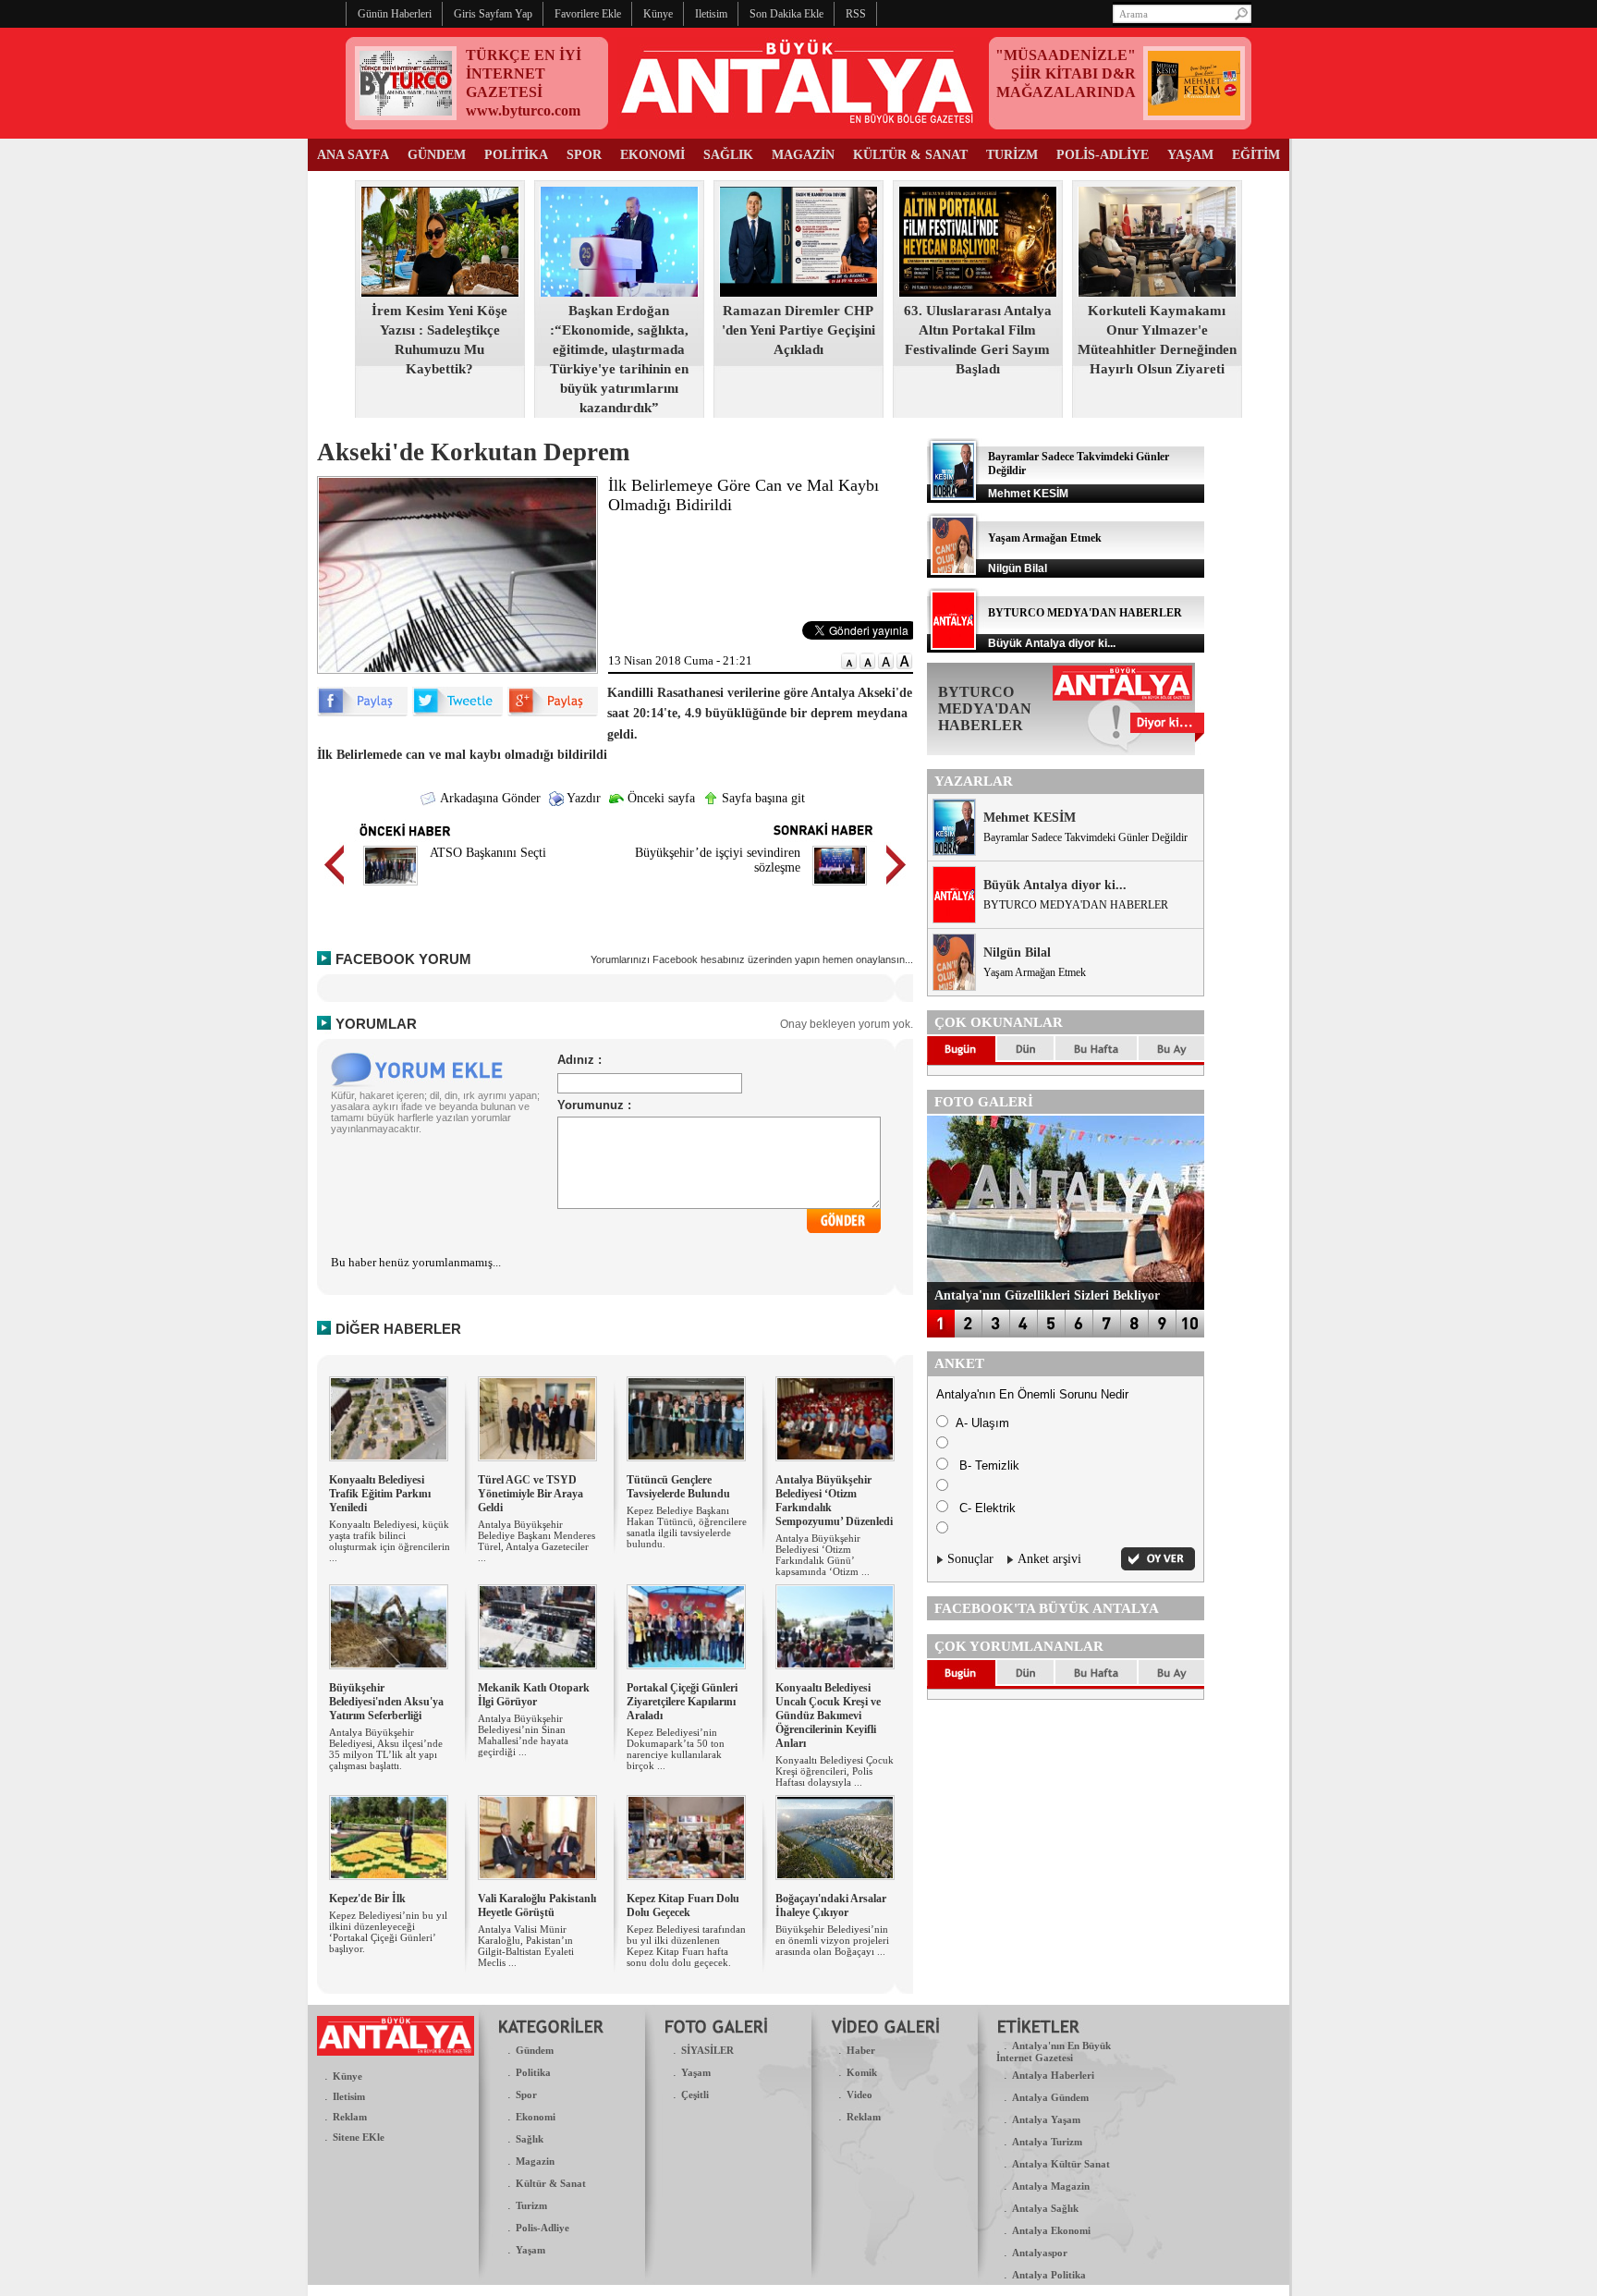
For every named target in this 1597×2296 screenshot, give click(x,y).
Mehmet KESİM (1030, 818)
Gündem (535, 2050)
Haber (861, 2050)
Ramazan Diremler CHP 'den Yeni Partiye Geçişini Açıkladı (798, 330)
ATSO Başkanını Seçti (488, 853)
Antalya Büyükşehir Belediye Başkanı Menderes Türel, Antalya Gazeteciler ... (536, 1541)
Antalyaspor (1040, 2253)
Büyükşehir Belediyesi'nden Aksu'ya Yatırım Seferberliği (386, 1702)
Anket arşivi (1049, 1559)
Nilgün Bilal (1017, 953)
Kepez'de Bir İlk (367, 1899)
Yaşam (530, 2250)
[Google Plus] (553, 712)
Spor (526, 2094)
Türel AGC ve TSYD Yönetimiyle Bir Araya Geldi (530, 1494)
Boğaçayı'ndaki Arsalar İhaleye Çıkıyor (831, 1905)
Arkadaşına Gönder (489, 798)
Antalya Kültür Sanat (1061, 2164)
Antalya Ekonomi (1051, 2230)
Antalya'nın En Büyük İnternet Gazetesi (1054, 2052)
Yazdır (582, 798)
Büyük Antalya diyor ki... (1055, 885)
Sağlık (530, 2139)
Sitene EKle (359, 2137)
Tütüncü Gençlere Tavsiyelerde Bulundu (678, 1487)
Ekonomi (536, 2117)
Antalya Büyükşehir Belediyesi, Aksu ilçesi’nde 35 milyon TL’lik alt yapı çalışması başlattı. (386, 1749)
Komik (862, 2072)
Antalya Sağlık (1045, 2208)
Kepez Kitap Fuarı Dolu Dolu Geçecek (683, 1905)
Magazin (535, 2161)
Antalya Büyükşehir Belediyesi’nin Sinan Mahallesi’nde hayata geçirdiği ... (523, 1735)
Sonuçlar (970, 1559)
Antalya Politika (1049, 2275)
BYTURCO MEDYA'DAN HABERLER (1085, 613)
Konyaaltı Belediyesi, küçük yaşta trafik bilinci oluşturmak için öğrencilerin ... (390, 1541)
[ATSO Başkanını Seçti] (390, 888)
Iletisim (349, 2096)
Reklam (350, 2117)
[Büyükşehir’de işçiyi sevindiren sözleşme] (840, 888)
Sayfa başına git (762, 798)
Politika (533, 2072)
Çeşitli (695, 2094)
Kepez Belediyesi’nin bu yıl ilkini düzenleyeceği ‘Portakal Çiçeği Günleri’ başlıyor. (388, 1932)
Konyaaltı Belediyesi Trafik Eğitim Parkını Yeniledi (380, 1494)
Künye (347, 2076)
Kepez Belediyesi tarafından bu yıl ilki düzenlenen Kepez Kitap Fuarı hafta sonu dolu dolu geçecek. (686, 1946)
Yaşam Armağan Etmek (1045, 538)
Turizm (531, 2205)
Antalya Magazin (1051, 2186)
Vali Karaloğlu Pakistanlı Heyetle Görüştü (537, 1905)
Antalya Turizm (1047, 2142)
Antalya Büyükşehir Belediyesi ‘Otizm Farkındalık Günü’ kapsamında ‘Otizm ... (823, 1555)
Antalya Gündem (1050, 2097)
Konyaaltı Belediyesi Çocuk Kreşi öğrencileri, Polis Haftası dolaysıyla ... (835, 1771)
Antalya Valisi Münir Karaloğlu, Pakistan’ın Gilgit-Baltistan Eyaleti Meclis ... (526, 1946)
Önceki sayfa (659, 798)
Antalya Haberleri (1053, 2075)
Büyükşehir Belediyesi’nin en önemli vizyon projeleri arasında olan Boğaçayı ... (832, 1940)
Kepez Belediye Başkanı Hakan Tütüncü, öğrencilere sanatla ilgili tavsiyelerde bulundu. (687, 1527)
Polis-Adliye (542, 2228)
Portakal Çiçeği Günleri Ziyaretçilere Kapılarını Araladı (682, 1702)
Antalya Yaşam (1046, 2119)
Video (859, 2094)
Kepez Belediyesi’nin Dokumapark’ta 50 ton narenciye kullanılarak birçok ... (676, 1749)
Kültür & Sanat (551, 2183)
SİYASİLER (707, 2050)
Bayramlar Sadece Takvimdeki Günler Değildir (1085, 837)
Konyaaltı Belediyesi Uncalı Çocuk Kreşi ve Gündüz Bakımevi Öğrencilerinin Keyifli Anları (828, 1716)
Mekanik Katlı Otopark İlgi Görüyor (534, 1695)
